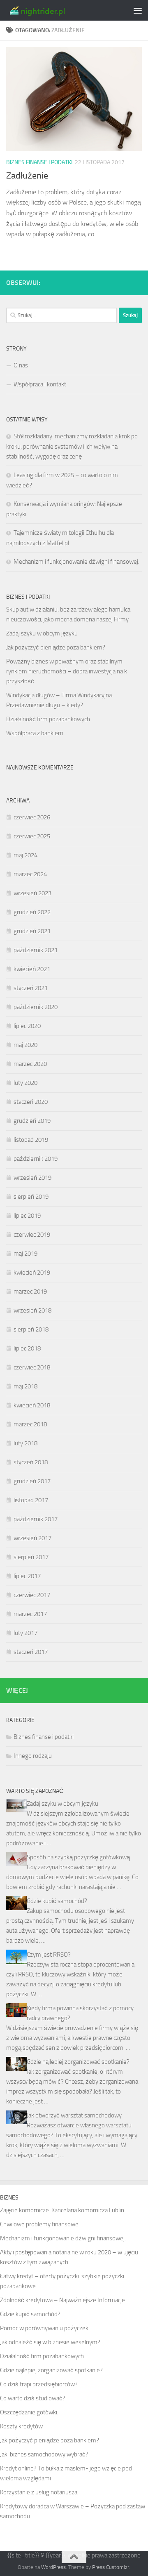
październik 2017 (36, 1519)
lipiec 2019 (27, 1216)
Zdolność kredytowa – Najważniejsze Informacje (62, 2300)
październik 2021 (36, 950)
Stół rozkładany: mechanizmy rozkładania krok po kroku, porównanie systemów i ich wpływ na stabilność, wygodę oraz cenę (72, 446)
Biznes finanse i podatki (39, 162)
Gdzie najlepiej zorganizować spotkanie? (78, 2062)
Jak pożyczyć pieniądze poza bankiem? (56, 647)
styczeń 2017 (31, 1652)
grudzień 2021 (32, 931)
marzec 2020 (30, 1064)
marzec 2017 (30, 1614)
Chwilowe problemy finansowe (39, 2224)
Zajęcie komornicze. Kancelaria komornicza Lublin (62, 2210)
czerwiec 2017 (32, 1595)
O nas (21, 365)
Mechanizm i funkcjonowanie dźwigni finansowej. (76, 562)
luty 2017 (25, 1633)
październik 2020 (36, 1007)
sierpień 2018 (31, 1329)
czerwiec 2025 (32, 836)
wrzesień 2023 (32, 893)
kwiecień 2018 (32, 1405)
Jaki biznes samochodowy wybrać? (44, 2454)
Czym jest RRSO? (49, 1955)
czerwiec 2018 (32, 1367)
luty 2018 (25, 1443)
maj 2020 (25, 1045)
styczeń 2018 (31, 1462)
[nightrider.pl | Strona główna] (47, 10)
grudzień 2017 (32, 1481)
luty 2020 (25, 1083)
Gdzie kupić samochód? (57, 1901)
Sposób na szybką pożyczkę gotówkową (78, 1857)
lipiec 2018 (27, 1348)
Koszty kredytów (21, 2426)
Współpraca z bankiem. (35, 733)
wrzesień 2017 (32, 1538)
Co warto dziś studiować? (33, 2398)
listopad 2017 (31, 1500)
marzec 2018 (30, 1424)
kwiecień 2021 (32, 969)
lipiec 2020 (27, 1026)
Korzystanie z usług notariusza (39, 2492)
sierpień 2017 (31, 1557)
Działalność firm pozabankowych (48, 719)
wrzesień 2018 (32, 1310)
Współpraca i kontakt (40, 384)
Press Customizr (111, 2567)
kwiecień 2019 (32, 1273)
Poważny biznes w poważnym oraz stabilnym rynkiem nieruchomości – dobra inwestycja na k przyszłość (67, 671)
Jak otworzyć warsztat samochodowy (74, 2115)
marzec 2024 (30, 874)
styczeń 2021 (31, 988)
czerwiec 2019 (32, 1235)
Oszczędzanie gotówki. (29, 2412)
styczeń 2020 (31, 1102)
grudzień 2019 (32, 1121)
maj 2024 (25, 855)
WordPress (53, 2567)
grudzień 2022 (32, 912)
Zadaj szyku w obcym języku (42, 633)
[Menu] (138, 10)
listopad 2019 (31, 1140)
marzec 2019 (30, 1292)
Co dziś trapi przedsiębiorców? (39, 2384)
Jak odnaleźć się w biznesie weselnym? (50, 2342)
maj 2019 (25, 1254)
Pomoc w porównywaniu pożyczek (44, 2328)
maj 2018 (25, 1386)
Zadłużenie (27, 176)
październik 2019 (36, 1159)
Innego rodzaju (33, 1756)
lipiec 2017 (27, 1576)
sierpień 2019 (31, 1197)
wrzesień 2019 (32, 1178)
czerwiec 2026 (32, 817)
